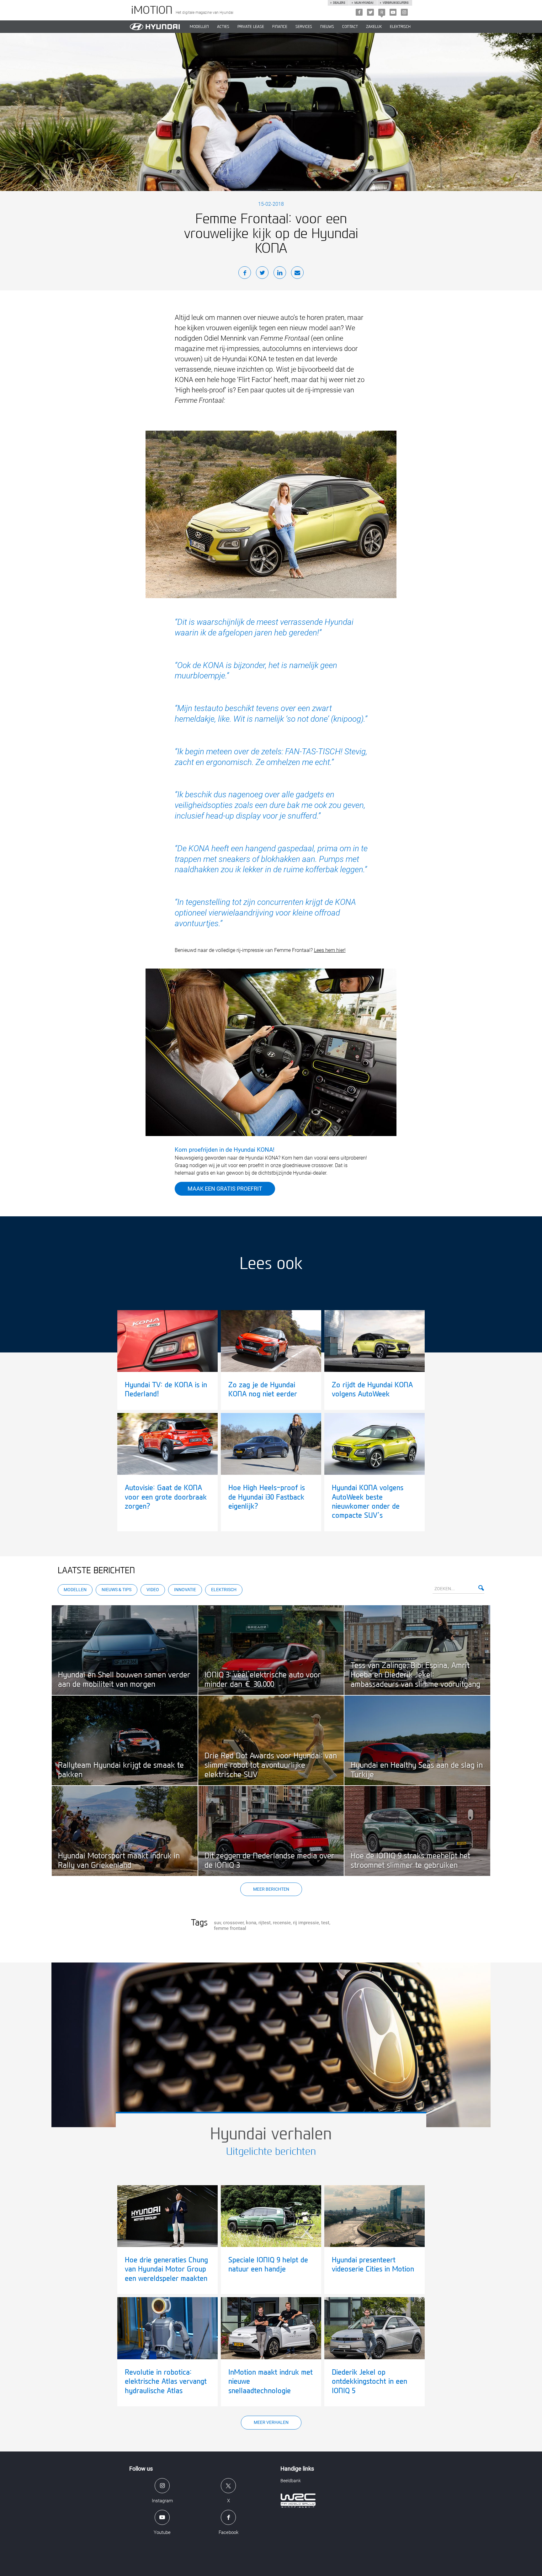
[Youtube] (393, 12)
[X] (370, 12)
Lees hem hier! (330, 950)
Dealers (339, 3)
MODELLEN (199, 27)
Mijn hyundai (364, 3)
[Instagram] (404, 12)
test (325, 1923)
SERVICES (304, 27)
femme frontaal (230, 1928)
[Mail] (297, 274)
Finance (280, 27)
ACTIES (223, 27)
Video (153, 1590)
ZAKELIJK (374, 27)
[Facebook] (359, 12)
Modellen (75, 1590)
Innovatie (185, 1590)
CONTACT (350, 27)
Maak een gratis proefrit (225, 1189)
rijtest (265, 1923)
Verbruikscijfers (396, 3)
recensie (282, 1923)
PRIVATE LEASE (251, 27)
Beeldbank (291, 2481)
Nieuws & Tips (117, 1590)
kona (251, 1923)
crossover (233, 1923)
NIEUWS (327, 27)
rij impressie (306, 1923)
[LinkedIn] (280, 274)
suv (217, 1923)
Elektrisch (400, 27)
